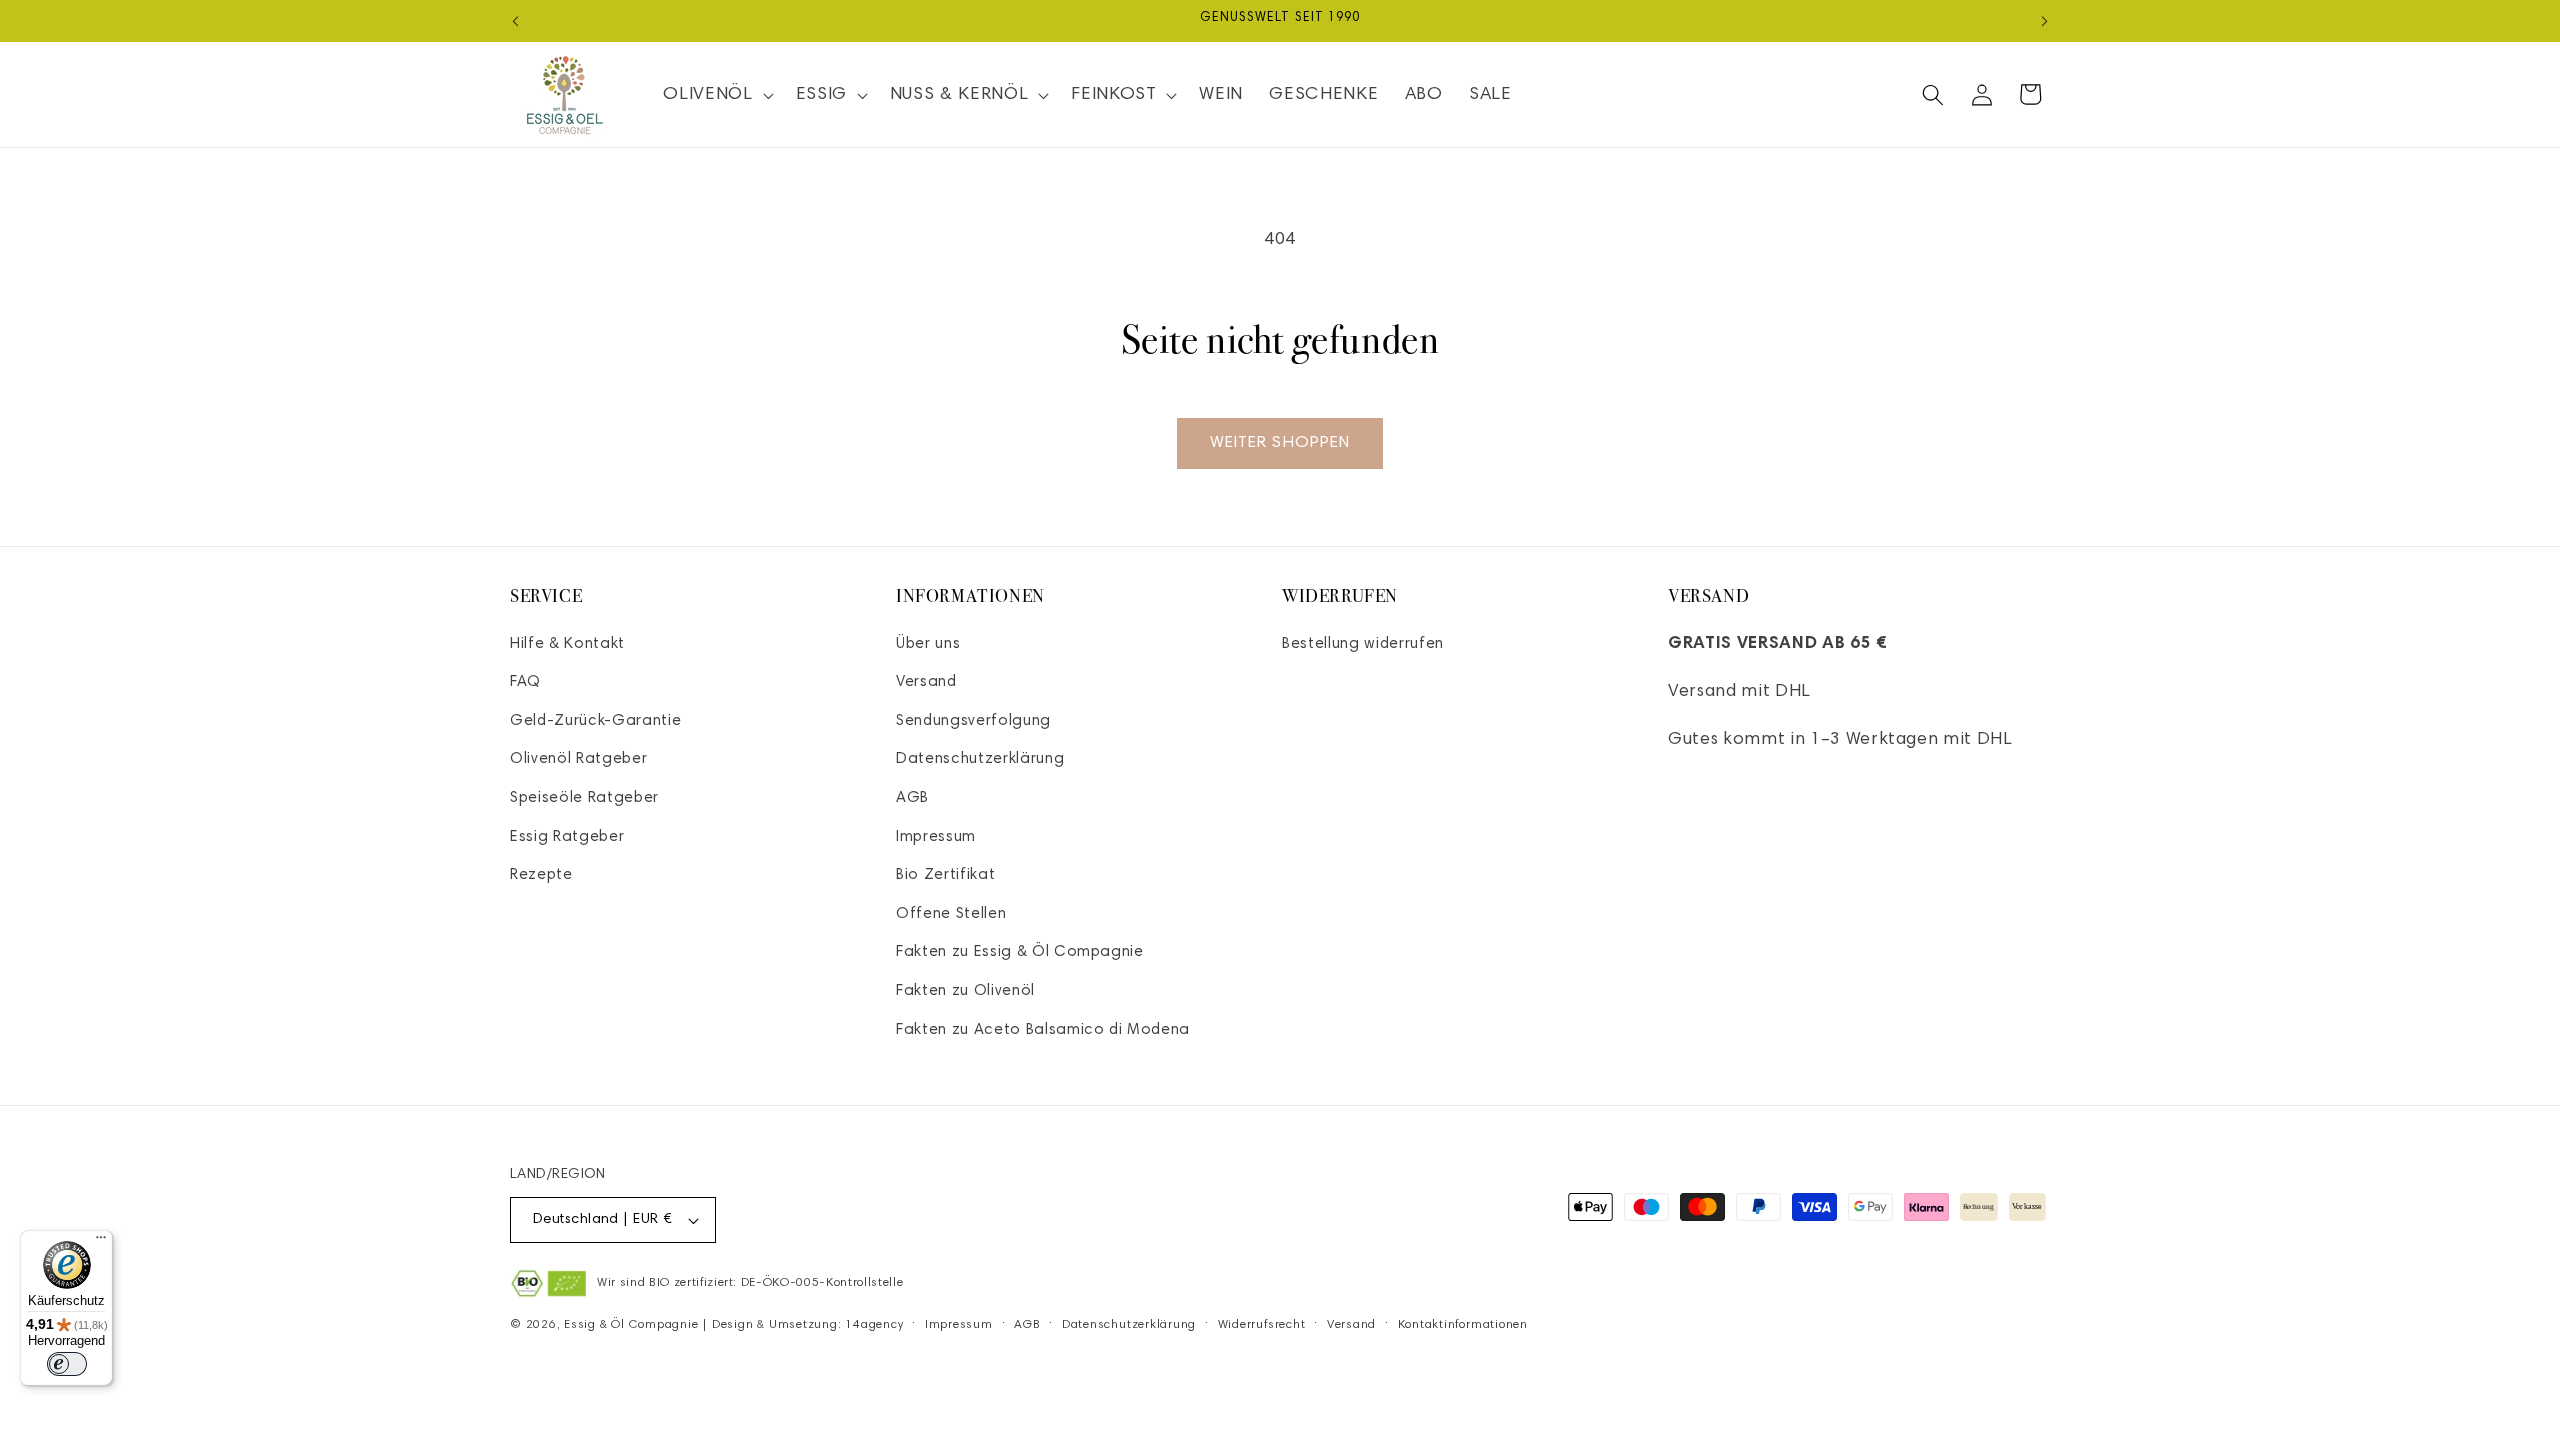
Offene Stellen (951, 914)
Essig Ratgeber (567, 837)
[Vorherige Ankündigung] (516, 21)
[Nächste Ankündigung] (2045, 21)
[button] (716, 94)
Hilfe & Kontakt (567, 644)
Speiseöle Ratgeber (584, 798)
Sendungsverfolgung (973, 721)
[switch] (67, 1364)
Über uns (928, 644)
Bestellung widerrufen (1363, 644)
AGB (912, 798)
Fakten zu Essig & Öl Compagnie (1020, 952)
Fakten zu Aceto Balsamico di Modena (1043, 1030)
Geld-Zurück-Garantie (595, 721)
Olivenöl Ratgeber (578, 759)
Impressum (936, 837)
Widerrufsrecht (1262, 1325)
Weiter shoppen (1280, 443)
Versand (926, 682)
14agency (874, 1325)
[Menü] (101, 1242)
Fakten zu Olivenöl (965, 991)
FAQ (525, 682)
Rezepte (541, 875)
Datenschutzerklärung (980, 759)
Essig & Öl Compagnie (631, 1325)
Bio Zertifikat (945, 875)
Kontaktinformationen (1463, 1325)
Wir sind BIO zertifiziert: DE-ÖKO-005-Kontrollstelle (750, 1283)
